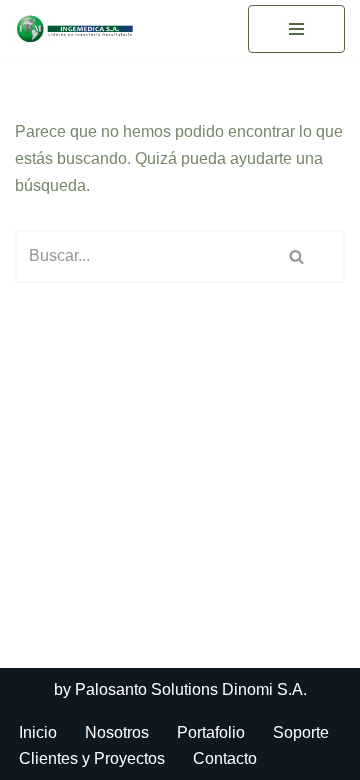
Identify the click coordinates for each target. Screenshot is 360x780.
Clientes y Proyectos (92, 758)
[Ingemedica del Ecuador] (75, 29)
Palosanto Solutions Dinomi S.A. (191, 689)
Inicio (38, 732)
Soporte (301, 732)
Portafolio (211, 732)
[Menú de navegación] (296, 29)
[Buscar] (298, 256)
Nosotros (117, 732)
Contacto (225, 758)
